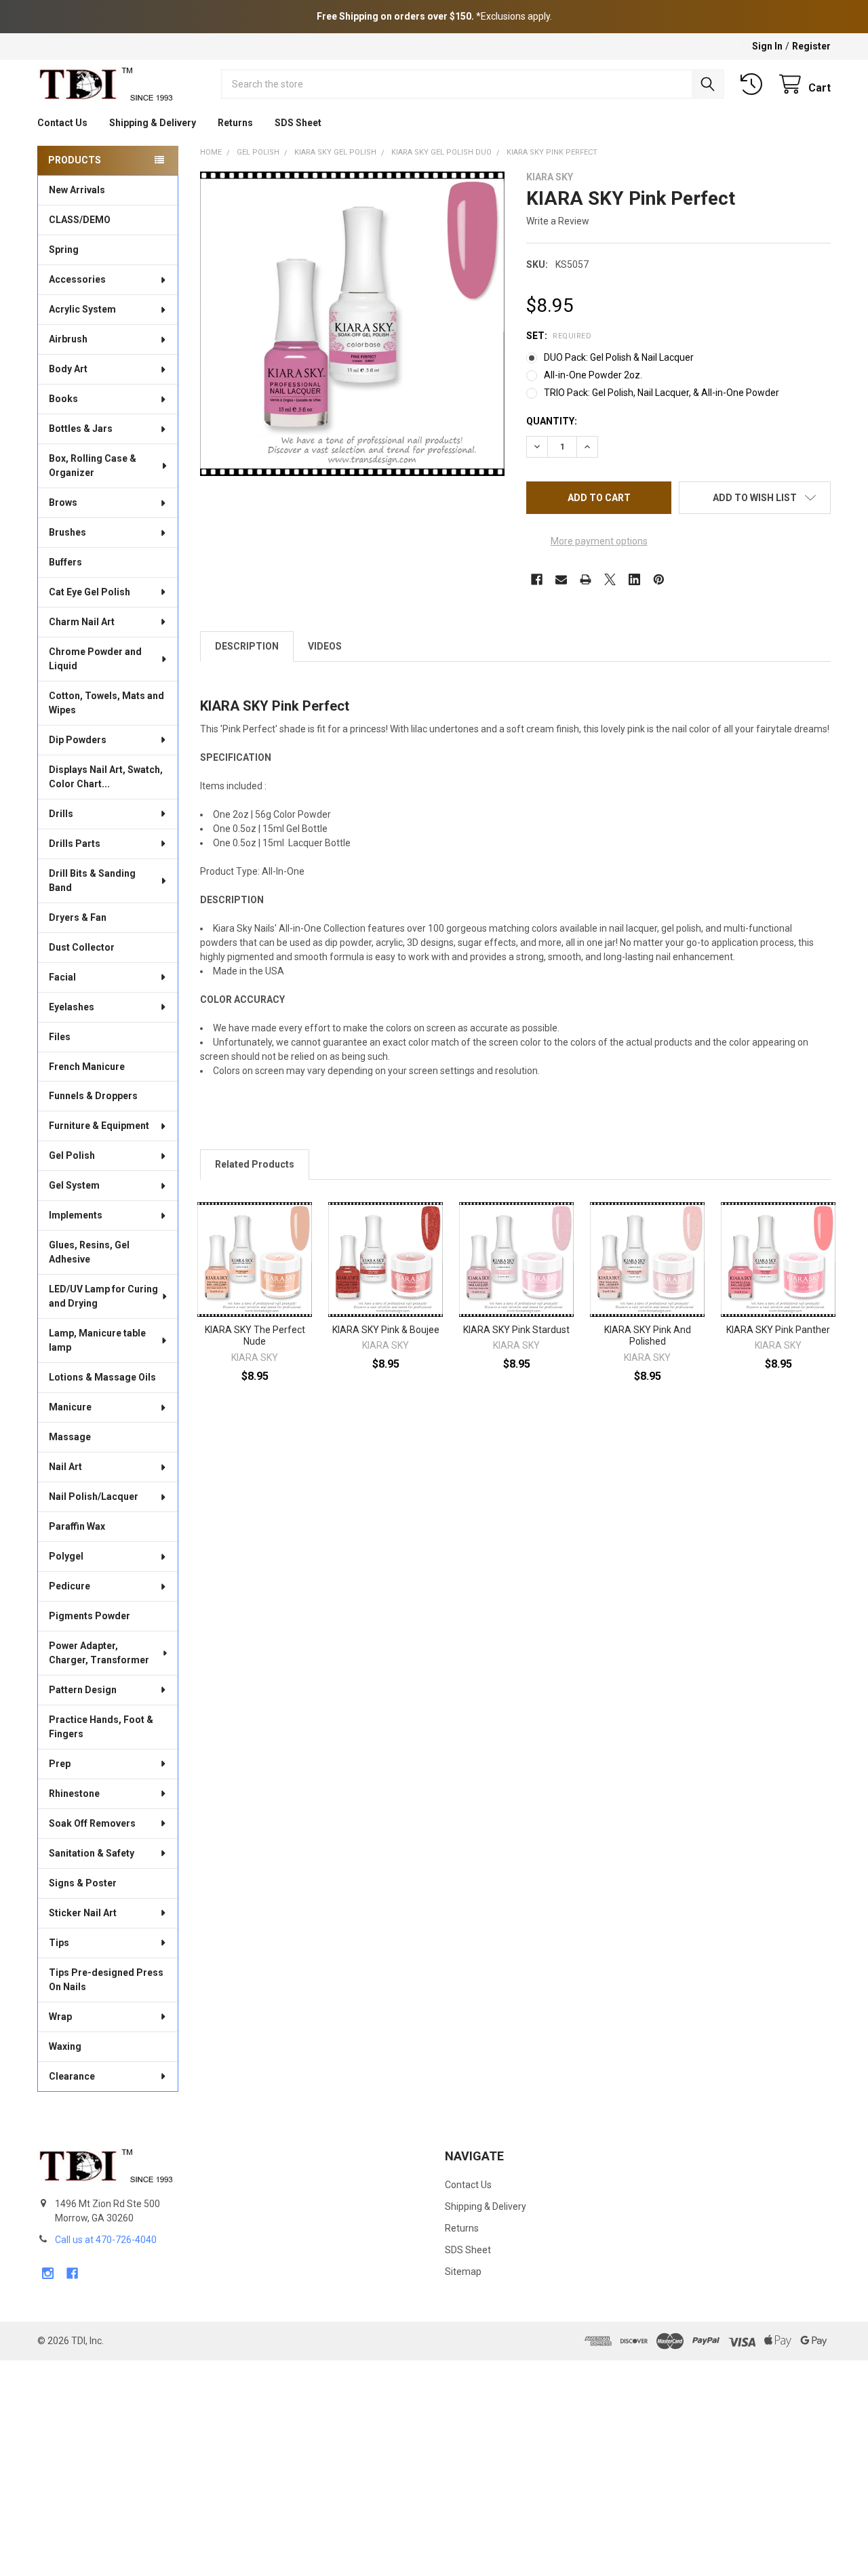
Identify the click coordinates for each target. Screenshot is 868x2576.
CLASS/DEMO (80, 220)
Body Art (68, 369)
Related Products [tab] (255, 1164)
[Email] (561, 579)
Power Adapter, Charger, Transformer (99, 1653)
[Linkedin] (634, 579)
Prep (60, 1764)
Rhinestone (74, 1794)
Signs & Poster (83, 1883)
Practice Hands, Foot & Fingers (101, 1727)
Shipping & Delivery (153, 123)
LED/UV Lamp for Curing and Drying (103, 1296)
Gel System (74, 1185)
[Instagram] (48, 2273)
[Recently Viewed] (754, 84)
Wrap (60, 2017)
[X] (610, 579)
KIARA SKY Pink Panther (778, 1330)
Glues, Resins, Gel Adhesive (89, 1252)
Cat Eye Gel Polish (90, 592)
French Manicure (87, 1067)
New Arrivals (77, 190)
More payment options (599, 541)
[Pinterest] (659, 579)
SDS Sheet (298, 123)
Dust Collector (82, 947)
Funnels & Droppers (93, 1096)
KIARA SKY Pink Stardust (516, 1330)
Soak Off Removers (92, 1823)
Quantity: (552, 421)
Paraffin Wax (77, 1526)
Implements (76, 1215)
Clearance (72, 2076)
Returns (235, 123)
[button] (755, 498)
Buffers (65, 562)
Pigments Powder (90, 1616)
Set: (559, 336)
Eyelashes (72, 1007)
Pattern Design (83, 1690)
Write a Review (558, 221)
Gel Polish (72, 1155)
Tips (59, 1943)
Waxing (65, 2046)
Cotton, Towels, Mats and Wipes (106, 703)
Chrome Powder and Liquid (95, 659)
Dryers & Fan (78, 917)
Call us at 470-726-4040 (106, 2240)
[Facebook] (537, 579)
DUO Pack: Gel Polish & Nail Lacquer (619, 357)
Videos (325, 646)
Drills (61, 814)
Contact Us (62, 123)
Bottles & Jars (81, 429)
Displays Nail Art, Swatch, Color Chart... (106, 777)
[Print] (586, 579)
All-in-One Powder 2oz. (593, 375)
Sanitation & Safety (92, 1853)
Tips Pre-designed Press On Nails (106, 1980)
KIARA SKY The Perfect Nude (255, 1336)
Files (60, 1037)
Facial (62, 977)
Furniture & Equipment (99, 1126)
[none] (352, 324)
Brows (63, 502)
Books (63, 399)
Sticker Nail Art (83, 1913)
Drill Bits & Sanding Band (92, 880)
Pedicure (70, 1586)
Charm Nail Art (82, 622)
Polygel (66, 1556)
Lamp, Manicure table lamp (97, 1340)
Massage (70, 1437)
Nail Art (65, 1467)
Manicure (70, 1407)
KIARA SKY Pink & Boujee (386, 1330)
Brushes (67, 532)
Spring (64, 250)
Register (811, 46)
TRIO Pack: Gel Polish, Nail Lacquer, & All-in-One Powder (662, 393)
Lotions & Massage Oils (102, 1377)
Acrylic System (82, 309)
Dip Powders (78, 740)
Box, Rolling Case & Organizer (93, 465)
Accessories (77, 279)
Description (247, 646)
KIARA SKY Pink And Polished (648, 1336)
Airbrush (68, 339)
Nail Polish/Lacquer (94, 1497)
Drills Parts (75, 844)
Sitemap (463, 2272)
